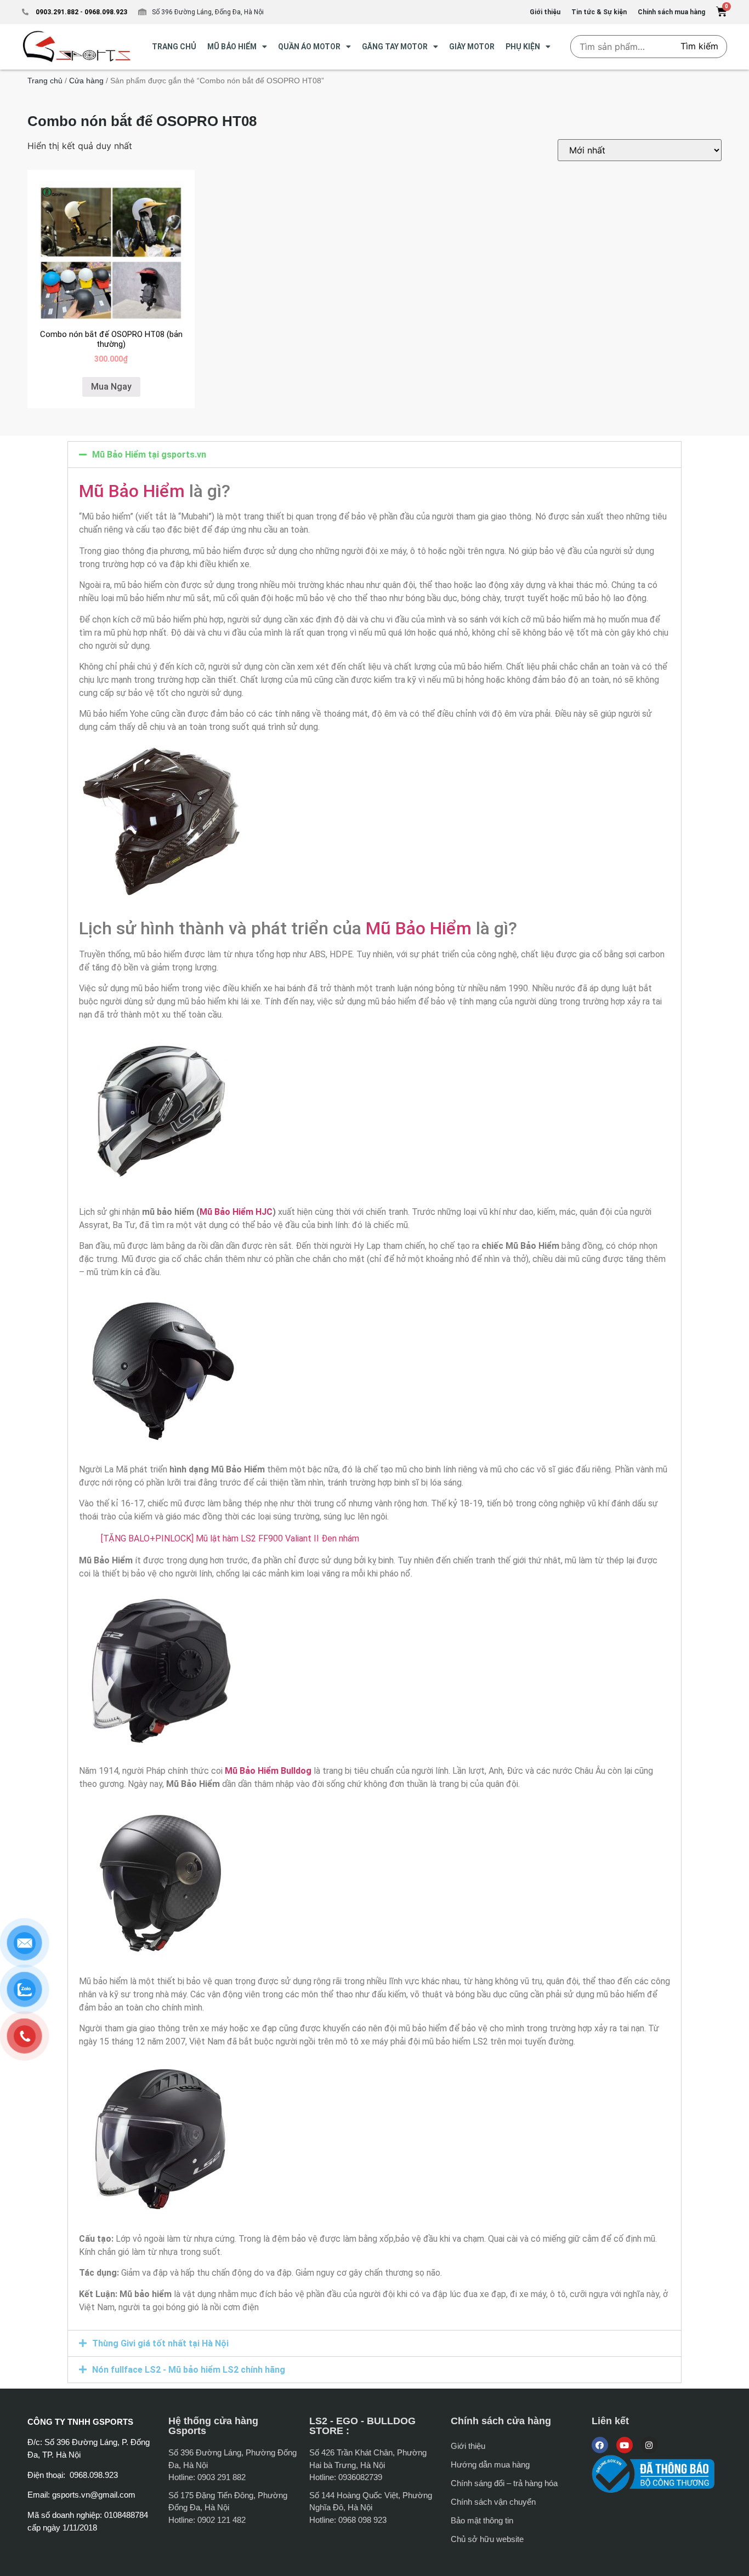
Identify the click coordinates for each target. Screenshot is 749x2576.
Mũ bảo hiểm (232, 47)
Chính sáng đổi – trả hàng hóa (504, 2483)
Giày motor (472, 47)
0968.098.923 (105, 12)
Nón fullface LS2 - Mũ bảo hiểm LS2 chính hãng (189, 2370)
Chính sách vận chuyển (493, 2502)
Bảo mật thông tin (482, 2520)
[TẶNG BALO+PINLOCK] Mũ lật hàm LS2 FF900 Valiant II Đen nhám (230, 1538)
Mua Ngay (111, 387)
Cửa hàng (86, 81)
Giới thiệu (468, 2446)
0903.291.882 (57, 12)
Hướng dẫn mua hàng (490, 2464)
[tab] (374, 455)
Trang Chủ (174, 47)
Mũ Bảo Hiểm (132, 491)
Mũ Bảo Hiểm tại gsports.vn (149, 455)
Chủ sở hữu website (487, 2539)
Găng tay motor (395, 47)
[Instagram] (649, 2445)
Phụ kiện (523, 47)
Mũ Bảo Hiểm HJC (236, 1212)
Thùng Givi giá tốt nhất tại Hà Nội (160, 2343)
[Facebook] (600, 2445)
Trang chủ (45, 81)
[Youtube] (625, 2445)
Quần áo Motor (309, 47)
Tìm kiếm (699, 46)
